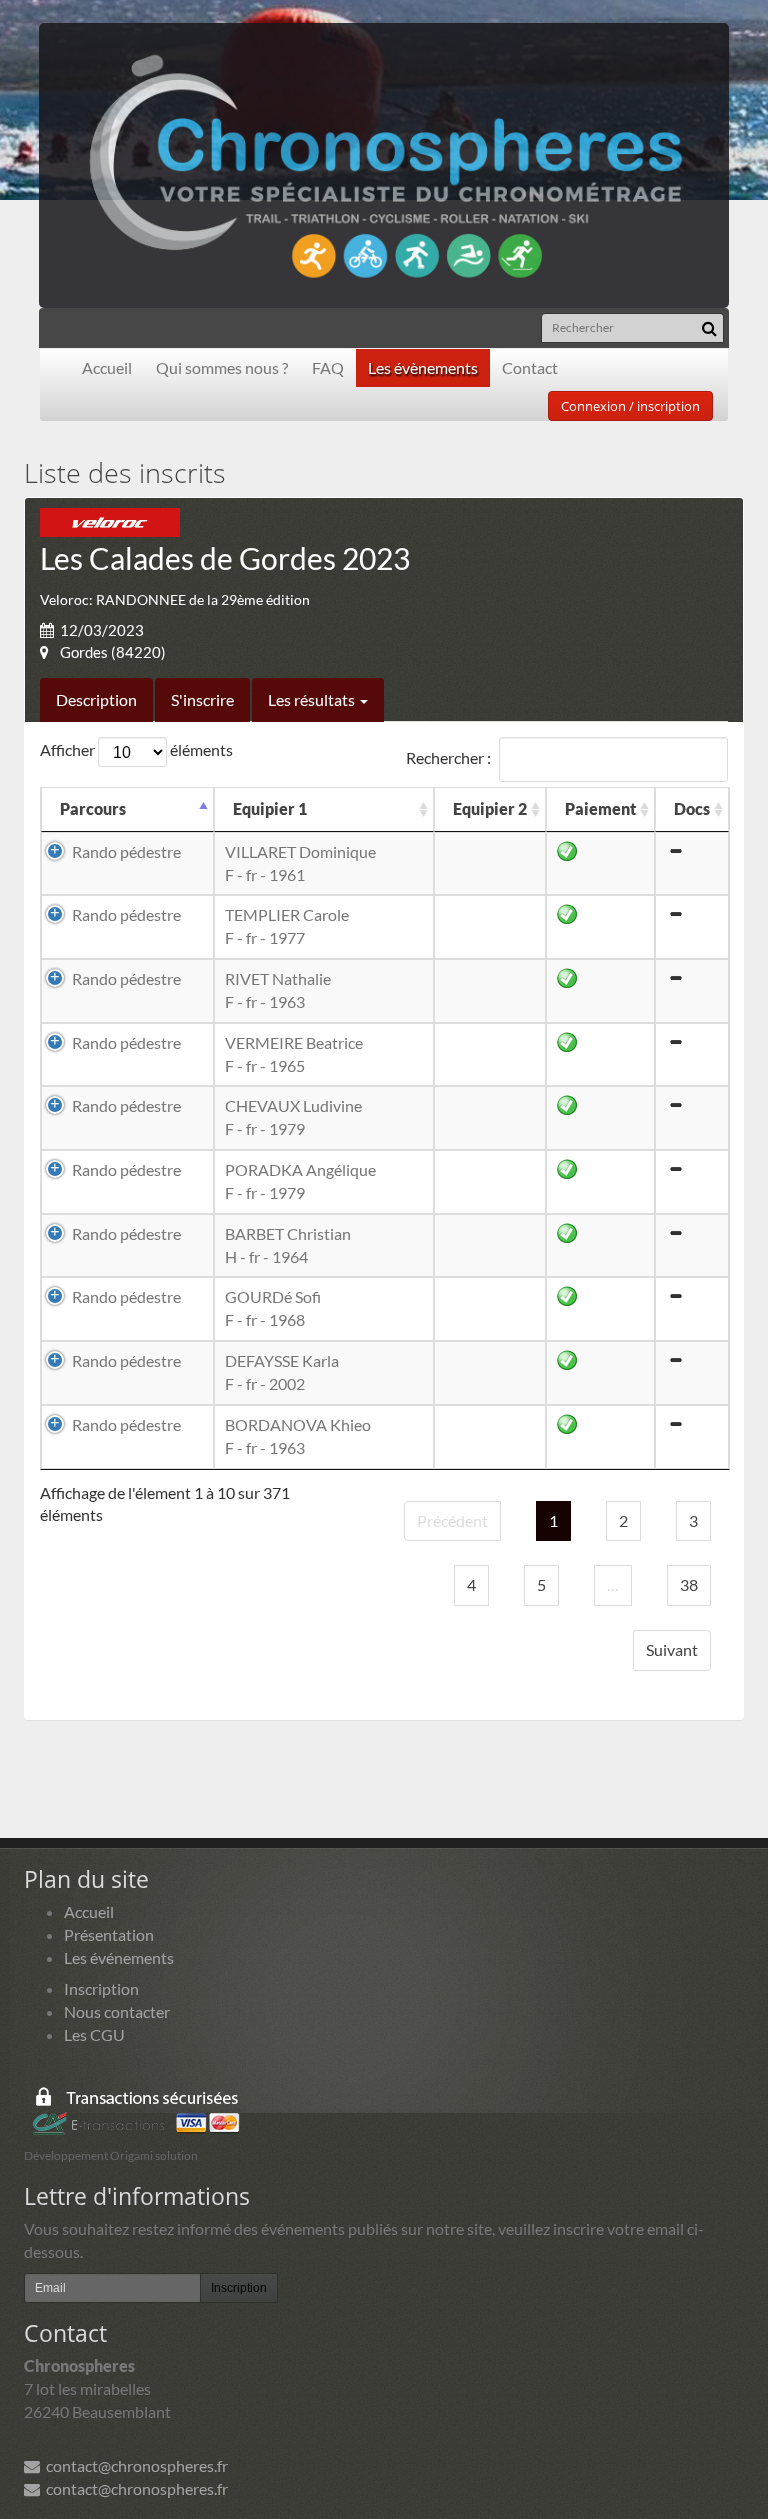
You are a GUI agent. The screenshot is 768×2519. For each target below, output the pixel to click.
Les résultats (313, 699)
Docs (692, 808)
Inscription (101, 1988)
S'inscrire (202, 699)
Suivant (672, 1649)
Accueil (107, 367)
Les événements (119, 1957)
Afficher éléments (136, 749)
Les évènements (423, 367)
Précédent (452, 1520)
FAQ (328, 367)
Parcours (93, 808)
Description (96, 699)
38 (689, 1584)
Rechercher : (448, 756)
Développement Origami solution (111, 2155)
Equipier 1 (270, 808)
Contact (530, 367)
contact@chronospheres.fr (134, 2465)
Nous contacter (117, 2011)
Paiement (600, 808)
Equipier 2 (490, 808)
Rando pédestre (126, 851)
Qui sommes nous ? (222, 367)
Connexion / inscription (630, 406)
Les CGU (94, 2034)
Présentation (109, 1934)
